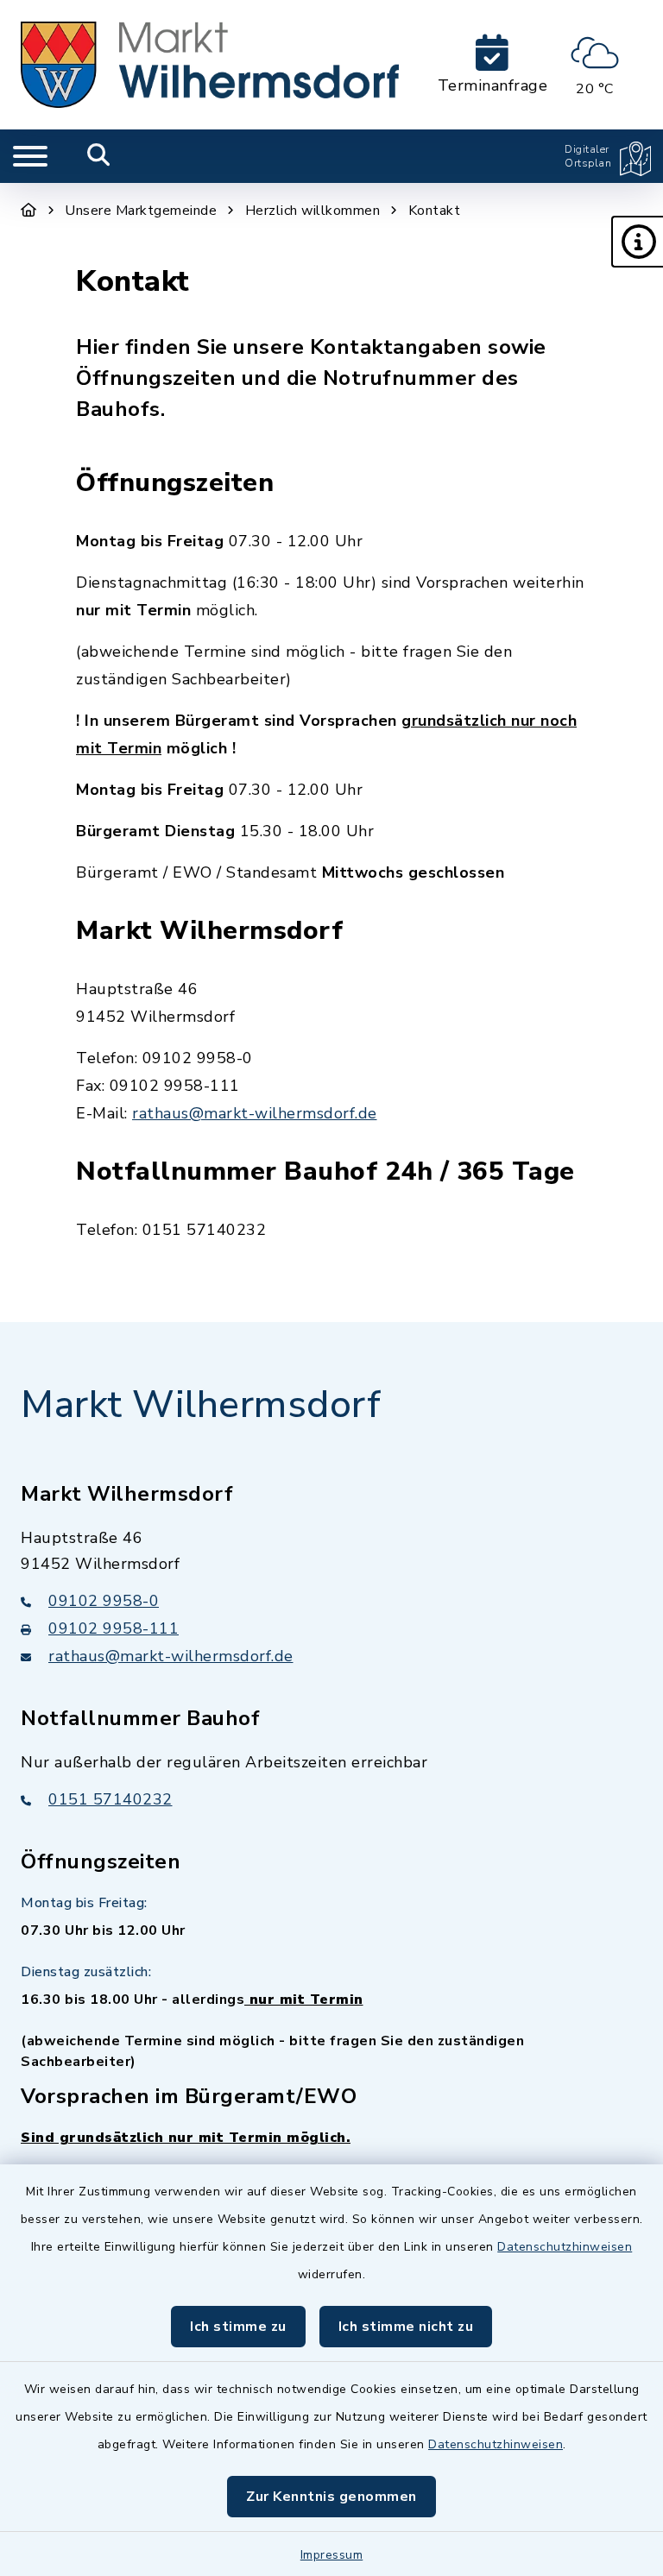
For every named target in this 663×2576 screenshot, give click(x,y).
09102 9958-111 (114, 1628)
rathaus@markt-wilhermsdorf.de (255, 1113)
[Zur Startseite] (29, 211)
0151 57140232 (110, 1799)
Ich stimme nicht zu (406, 2327)
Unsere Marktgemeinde (141, 211)
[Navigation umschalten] (30, 156)
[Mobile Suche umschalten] (99, 156)
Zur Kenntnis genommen (331, 2497)
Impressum (332, 2555)
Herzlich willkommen (313, 211)
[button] (637, 242)
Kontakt (435, 211)
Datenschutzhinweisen (565, 2247)
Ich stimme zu (238, 2327)
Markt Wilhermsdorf (201, 1405)
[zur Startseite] (210, 65)
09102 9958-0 (104, 1601)
